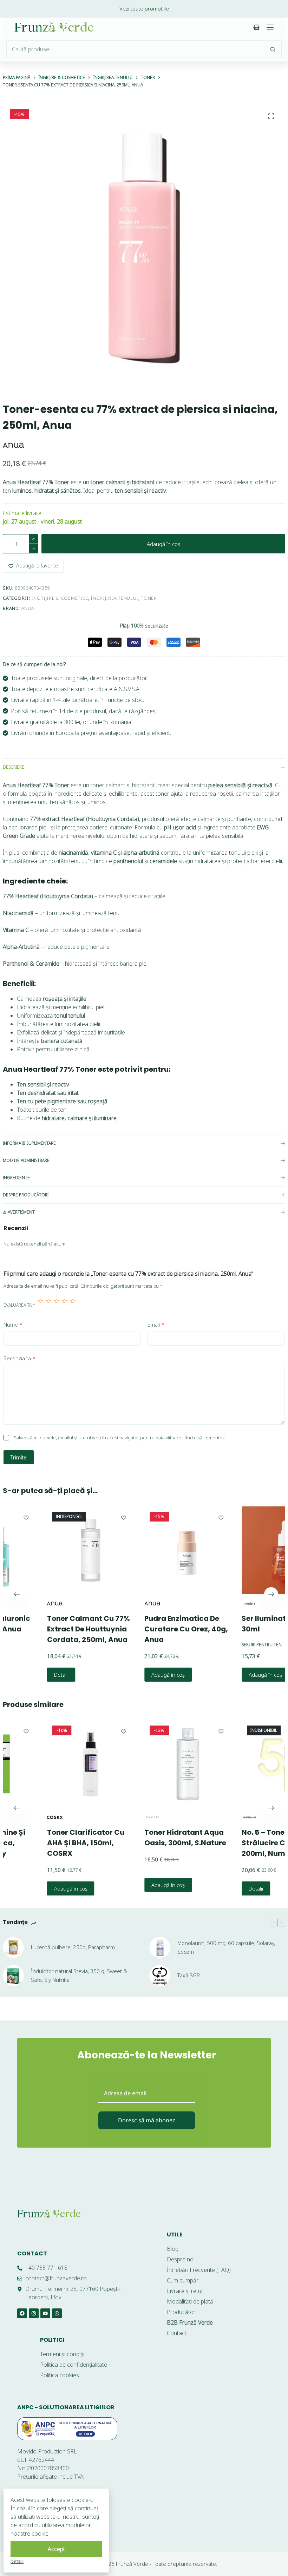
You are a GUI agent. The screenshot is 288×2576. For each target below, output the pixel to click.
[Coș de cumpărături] (256, 27)
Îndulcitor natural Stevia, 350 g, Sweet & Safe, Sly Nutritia (79, 1975)
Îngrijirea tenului (114, 598)
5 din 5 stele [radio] (73, 1305)
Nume (13, 1325)
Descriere (14, 767)
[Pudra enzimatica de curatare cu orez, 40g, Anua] (156, 1550)
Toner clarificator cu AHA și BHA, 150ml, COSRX (54, 1843)
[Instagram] (34, 2313)
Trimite (19, 1457)
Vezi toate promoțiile (144, 8)
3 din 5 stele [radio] (57, 1305)
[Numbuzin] (218, 1818)
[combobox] (136, 49)
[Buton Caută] (273, 49)
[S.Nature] (120, 1818)
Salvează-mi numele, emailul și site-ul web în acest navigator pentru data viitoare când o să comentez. (120, 1438)
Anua (28, 608)
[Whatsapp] (57, 2313)
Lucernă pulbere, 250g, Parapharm (73, 1947)
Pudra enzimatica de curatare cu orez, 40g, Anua (154, 1629)
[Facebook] (22, 2313)
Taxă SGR (189, 1975)
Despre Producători (26, 1195)
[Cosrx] (23, 1818)
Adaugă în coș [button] (136, 1675)
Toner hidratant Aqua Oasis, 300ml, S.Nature (153, 1838)
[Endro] (218, 1604)
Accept (56, 2549)
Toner (149, 598)
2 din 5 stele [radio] (49, 1305)
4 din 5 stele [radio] (65, 1305)
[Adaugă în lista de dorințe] (92, 1517)
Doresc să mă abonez (147, 2120)
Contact (32, 2253)
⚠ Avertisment (19, 1212)
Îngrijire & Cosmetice (60, 598)
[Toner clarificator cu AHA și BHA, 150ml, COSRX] (59, 1764)
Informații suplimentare (29, 1143)
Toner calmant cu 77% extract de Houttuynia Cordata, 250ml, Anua (57, 1629)
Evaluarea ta (19, 1305)
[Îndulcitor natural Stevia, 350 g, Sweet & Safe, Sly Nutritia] (13, 1976)
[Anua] (13, 445)
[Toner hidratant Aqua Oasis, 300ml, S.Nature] (156, 1764)
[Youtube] (45, 2313)
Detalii (29, 1675)
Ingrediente (16, 1178)
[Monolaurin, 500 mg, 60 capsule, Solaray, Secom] (160, 1947)
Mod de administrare (26, 1160)
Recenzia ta (19, 1358)
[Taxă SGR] (160, 1976)
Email (156, 1325)
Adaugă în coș (163, 544)
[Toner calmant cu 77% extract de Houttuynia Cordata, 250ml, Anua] (59, 1550)
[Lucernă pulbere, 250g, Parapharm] (13, 1947)
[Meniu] (270, 27)
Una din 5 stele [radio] (41, 1305)
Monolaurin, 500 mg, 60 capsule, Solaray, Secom (226, 1947)
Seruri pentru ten (230, 1645)
